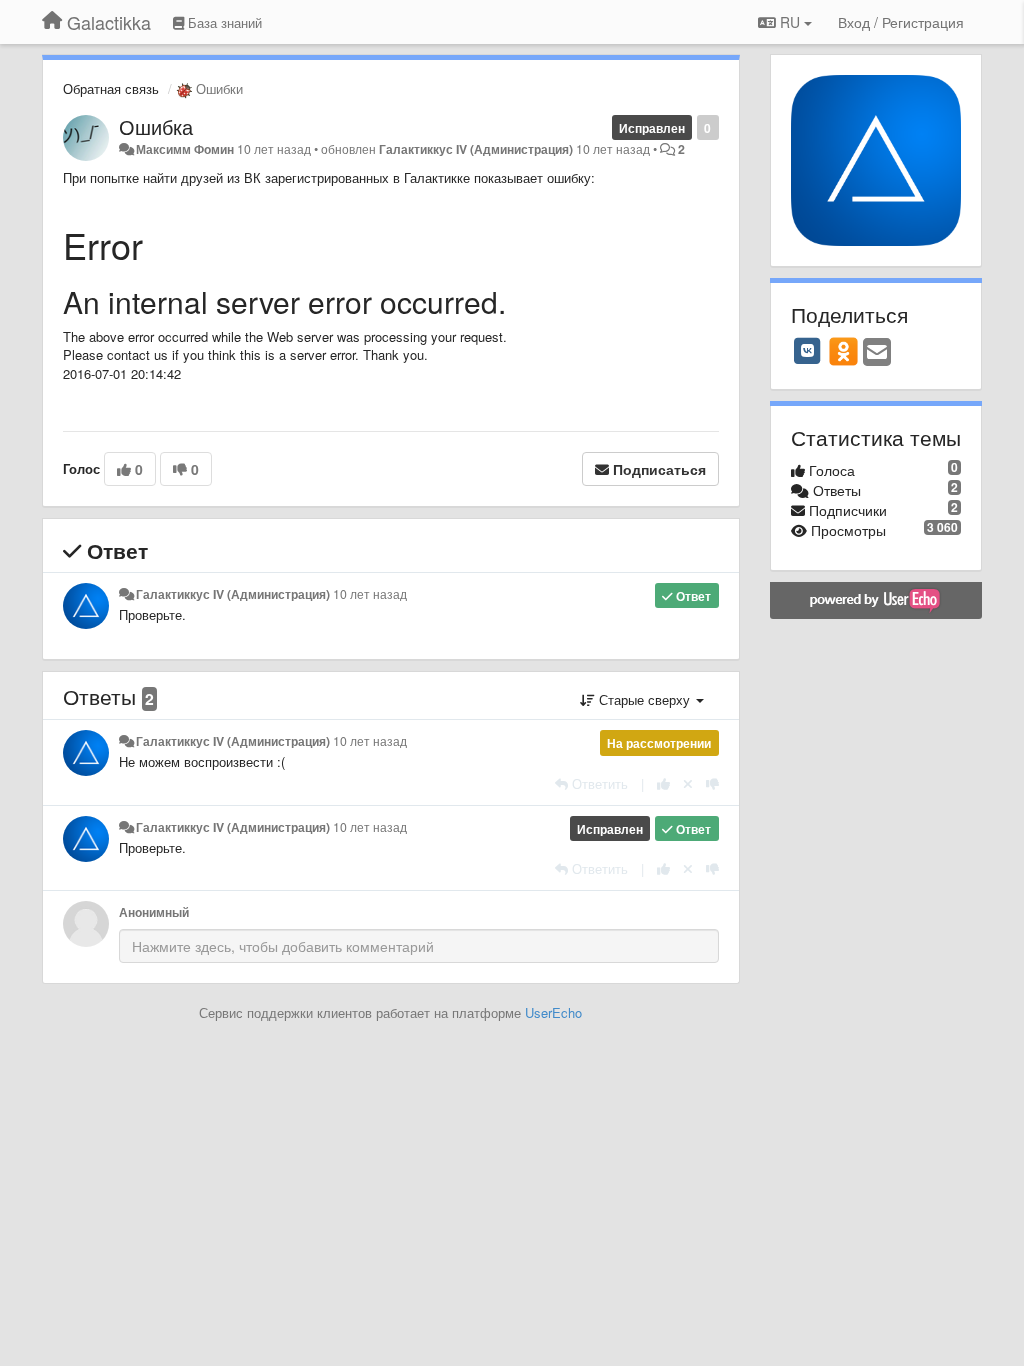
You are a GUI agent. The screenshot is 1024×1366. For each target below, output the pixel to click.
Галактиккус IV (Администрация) (476, 149)
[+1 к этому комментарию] (663, 783)
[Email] (877, 353)
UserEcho (553, 1012)
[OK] (843, 351)
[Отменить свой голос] (688, 783)
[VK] (808, 351)
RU (790, 22)
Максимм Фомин (185, 149)
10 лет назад (370, 594)
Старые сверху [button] (644, 699)
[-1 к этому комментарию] (712, 783)
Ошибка (156, 126)
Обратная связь (111, 88)
